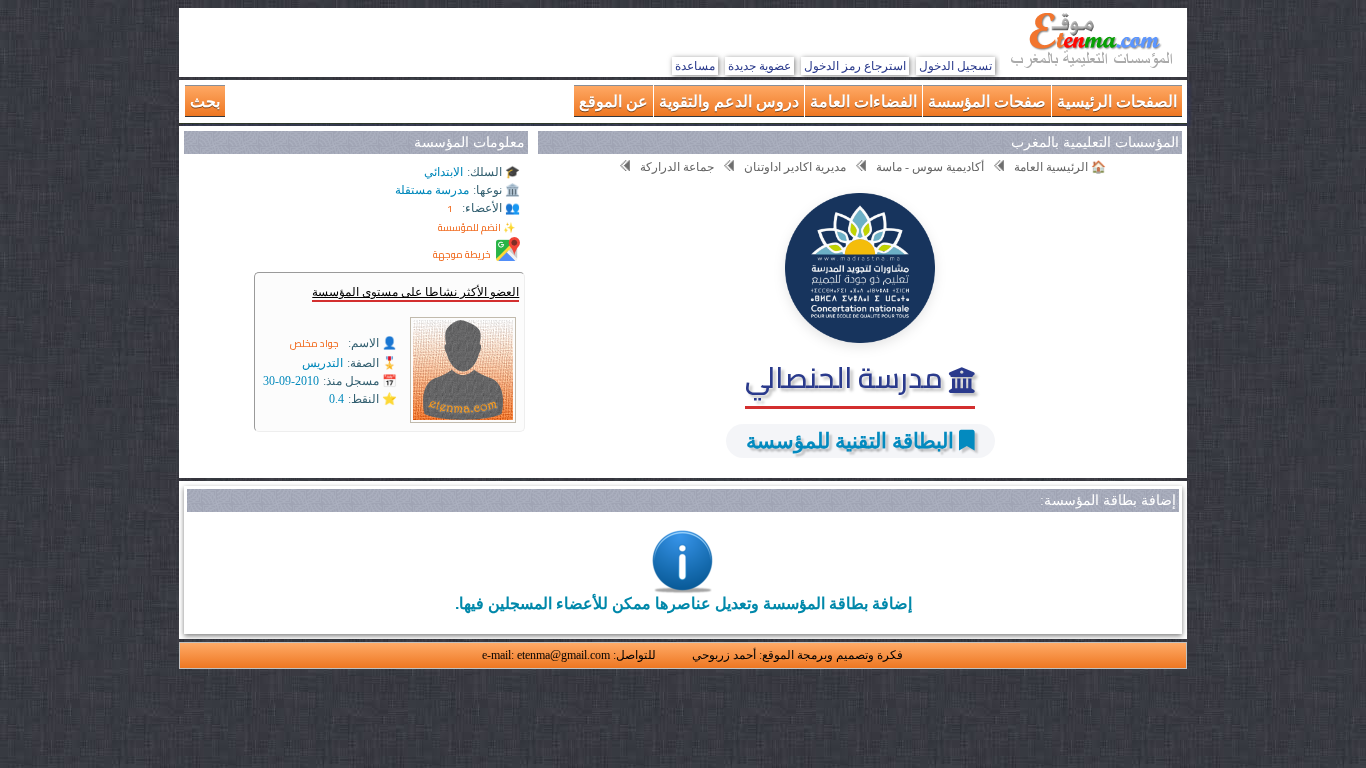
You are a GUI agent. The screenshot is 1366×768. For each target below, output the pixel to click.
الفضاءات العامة (863, 100)
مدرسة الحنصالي (847, 377)
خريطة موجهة (462, 254)
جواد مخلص (314, 343)
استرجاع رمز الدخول (855, 66)
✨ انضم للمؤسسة (476, 227)
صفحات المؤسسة (987, 100)
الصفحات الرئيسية (1117, 100)
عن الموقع (613, 100)
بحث (205, 100)
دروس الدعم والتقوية (729, 100)
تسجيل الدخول (955, 66)
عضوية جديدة (759, 66)
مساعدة (695, 66)
